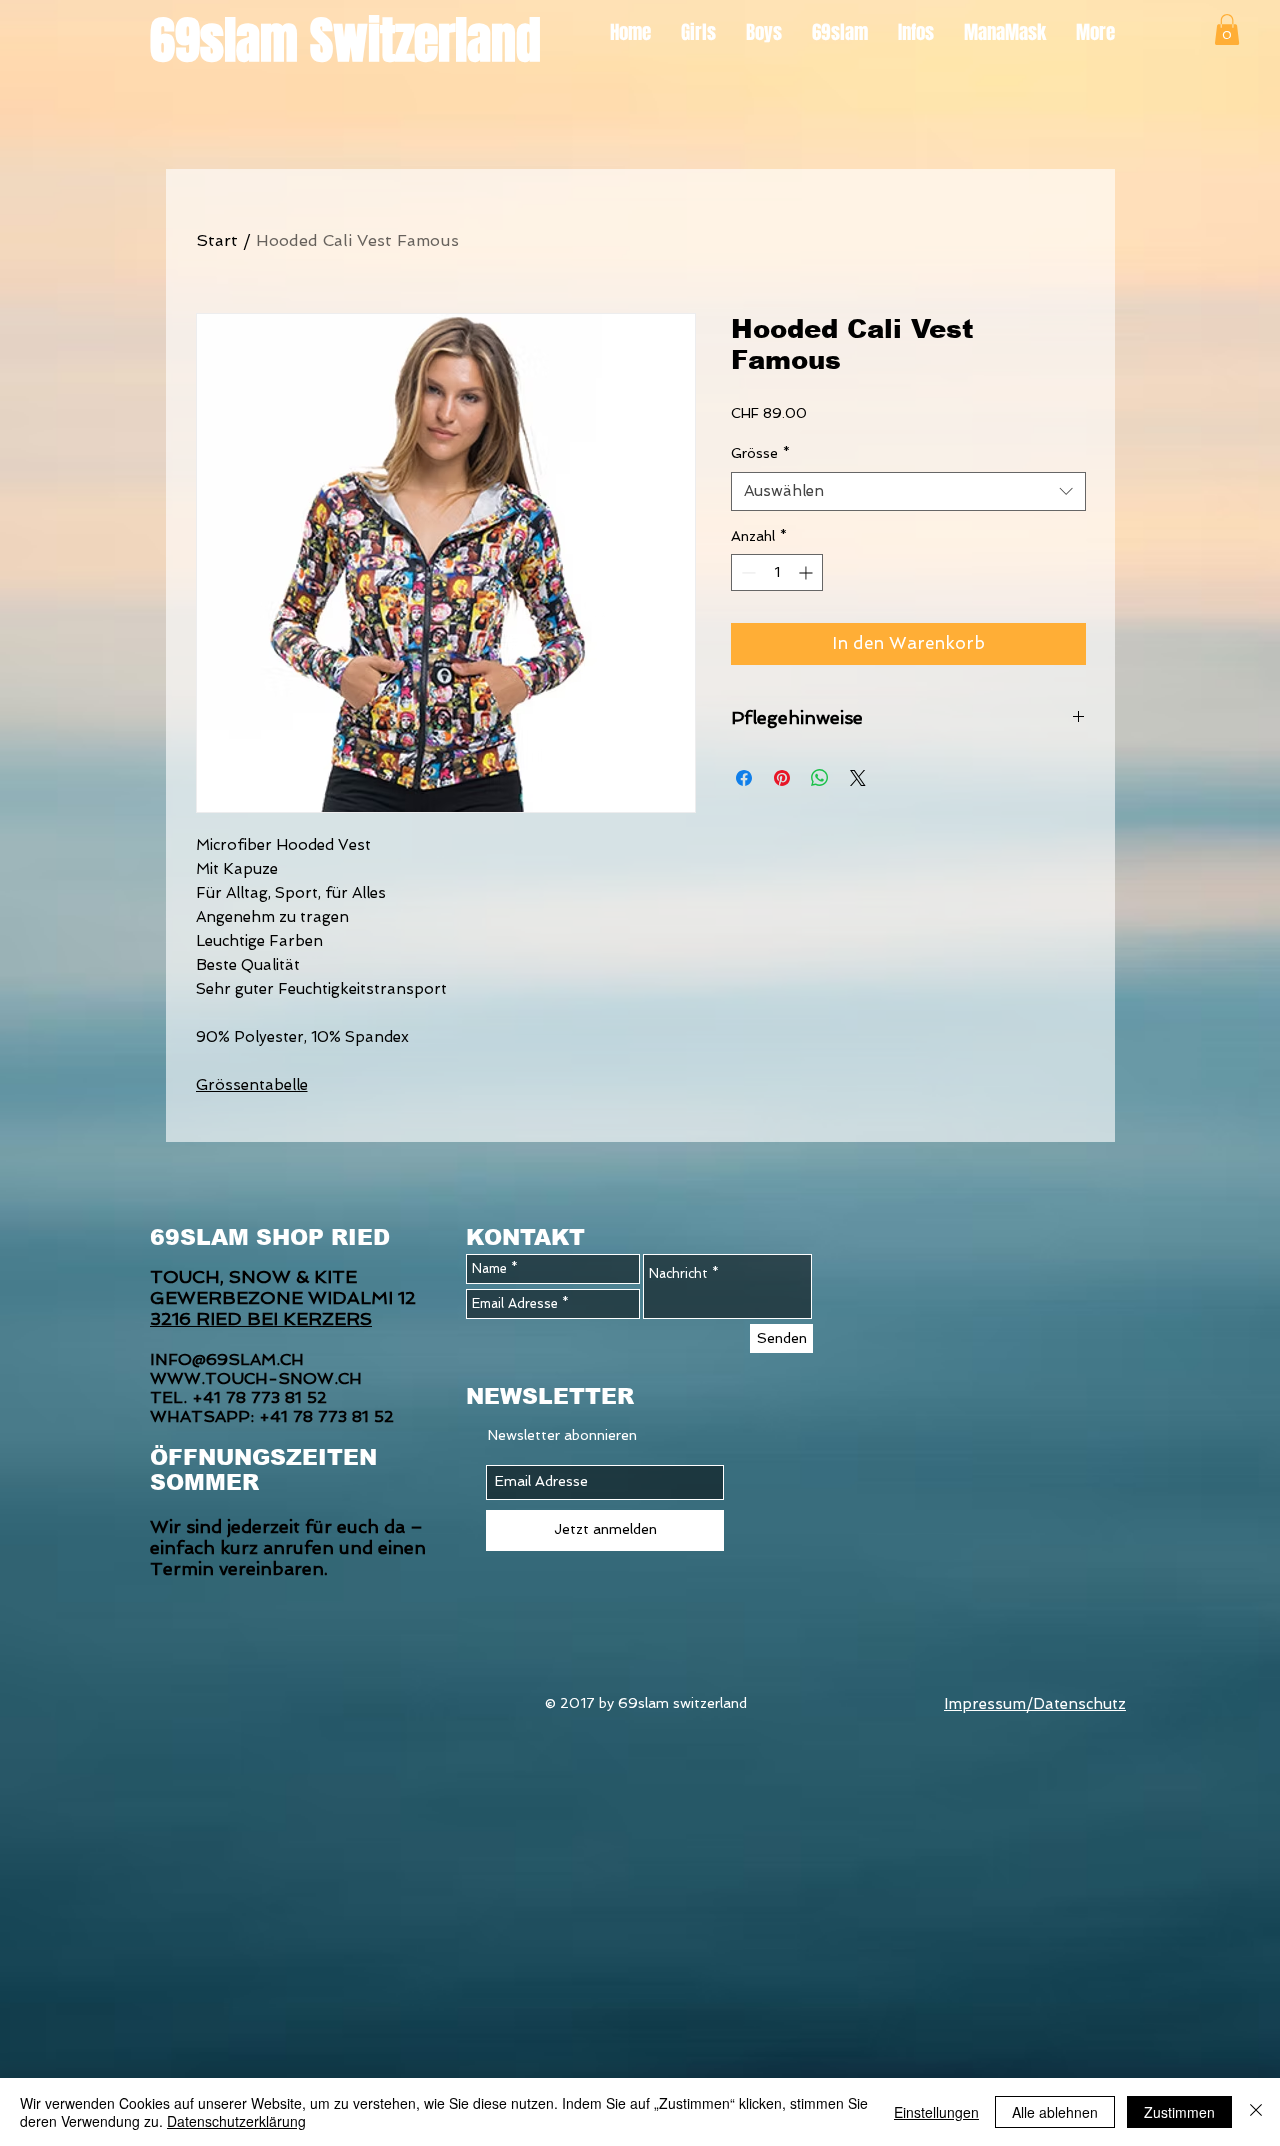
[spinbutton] (777, 572)
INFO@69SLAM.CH (227, 1359)
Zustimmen (1179, 2112)
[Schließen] (1256, 2112)
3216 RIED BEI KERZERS (261, 1318)
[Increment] (807, 572)
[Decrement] (746, 572)
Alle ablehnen (1055, 2112)
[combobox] (908, 491)
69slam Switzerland (345, 40)
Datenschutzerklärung (236, 2121)
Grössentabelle (252, 1085)
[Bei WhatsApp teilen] (820, 778)
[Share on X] (858, 778)
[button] (1227, 29)
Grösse (760, 453)
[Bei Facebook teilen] (744, 778)
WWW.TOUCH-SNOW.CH (256, 1378)
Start (217, 240)
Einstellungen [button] (936, 2112)
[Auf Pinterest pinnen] (782, 778)
